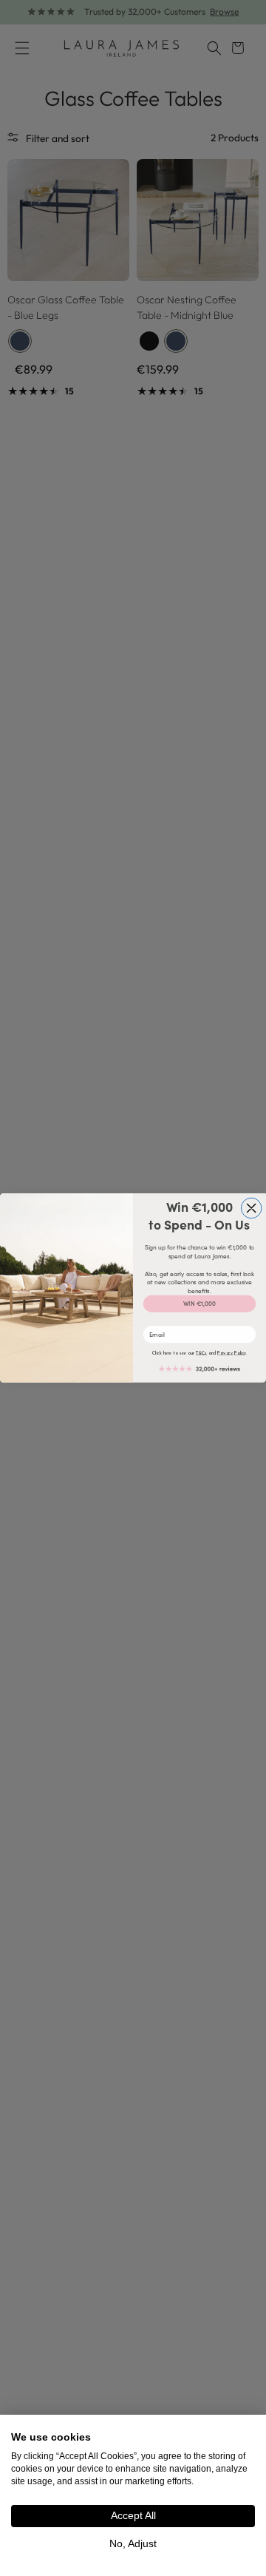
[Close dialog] (251, 1208)
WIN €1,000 (199, 1304)
